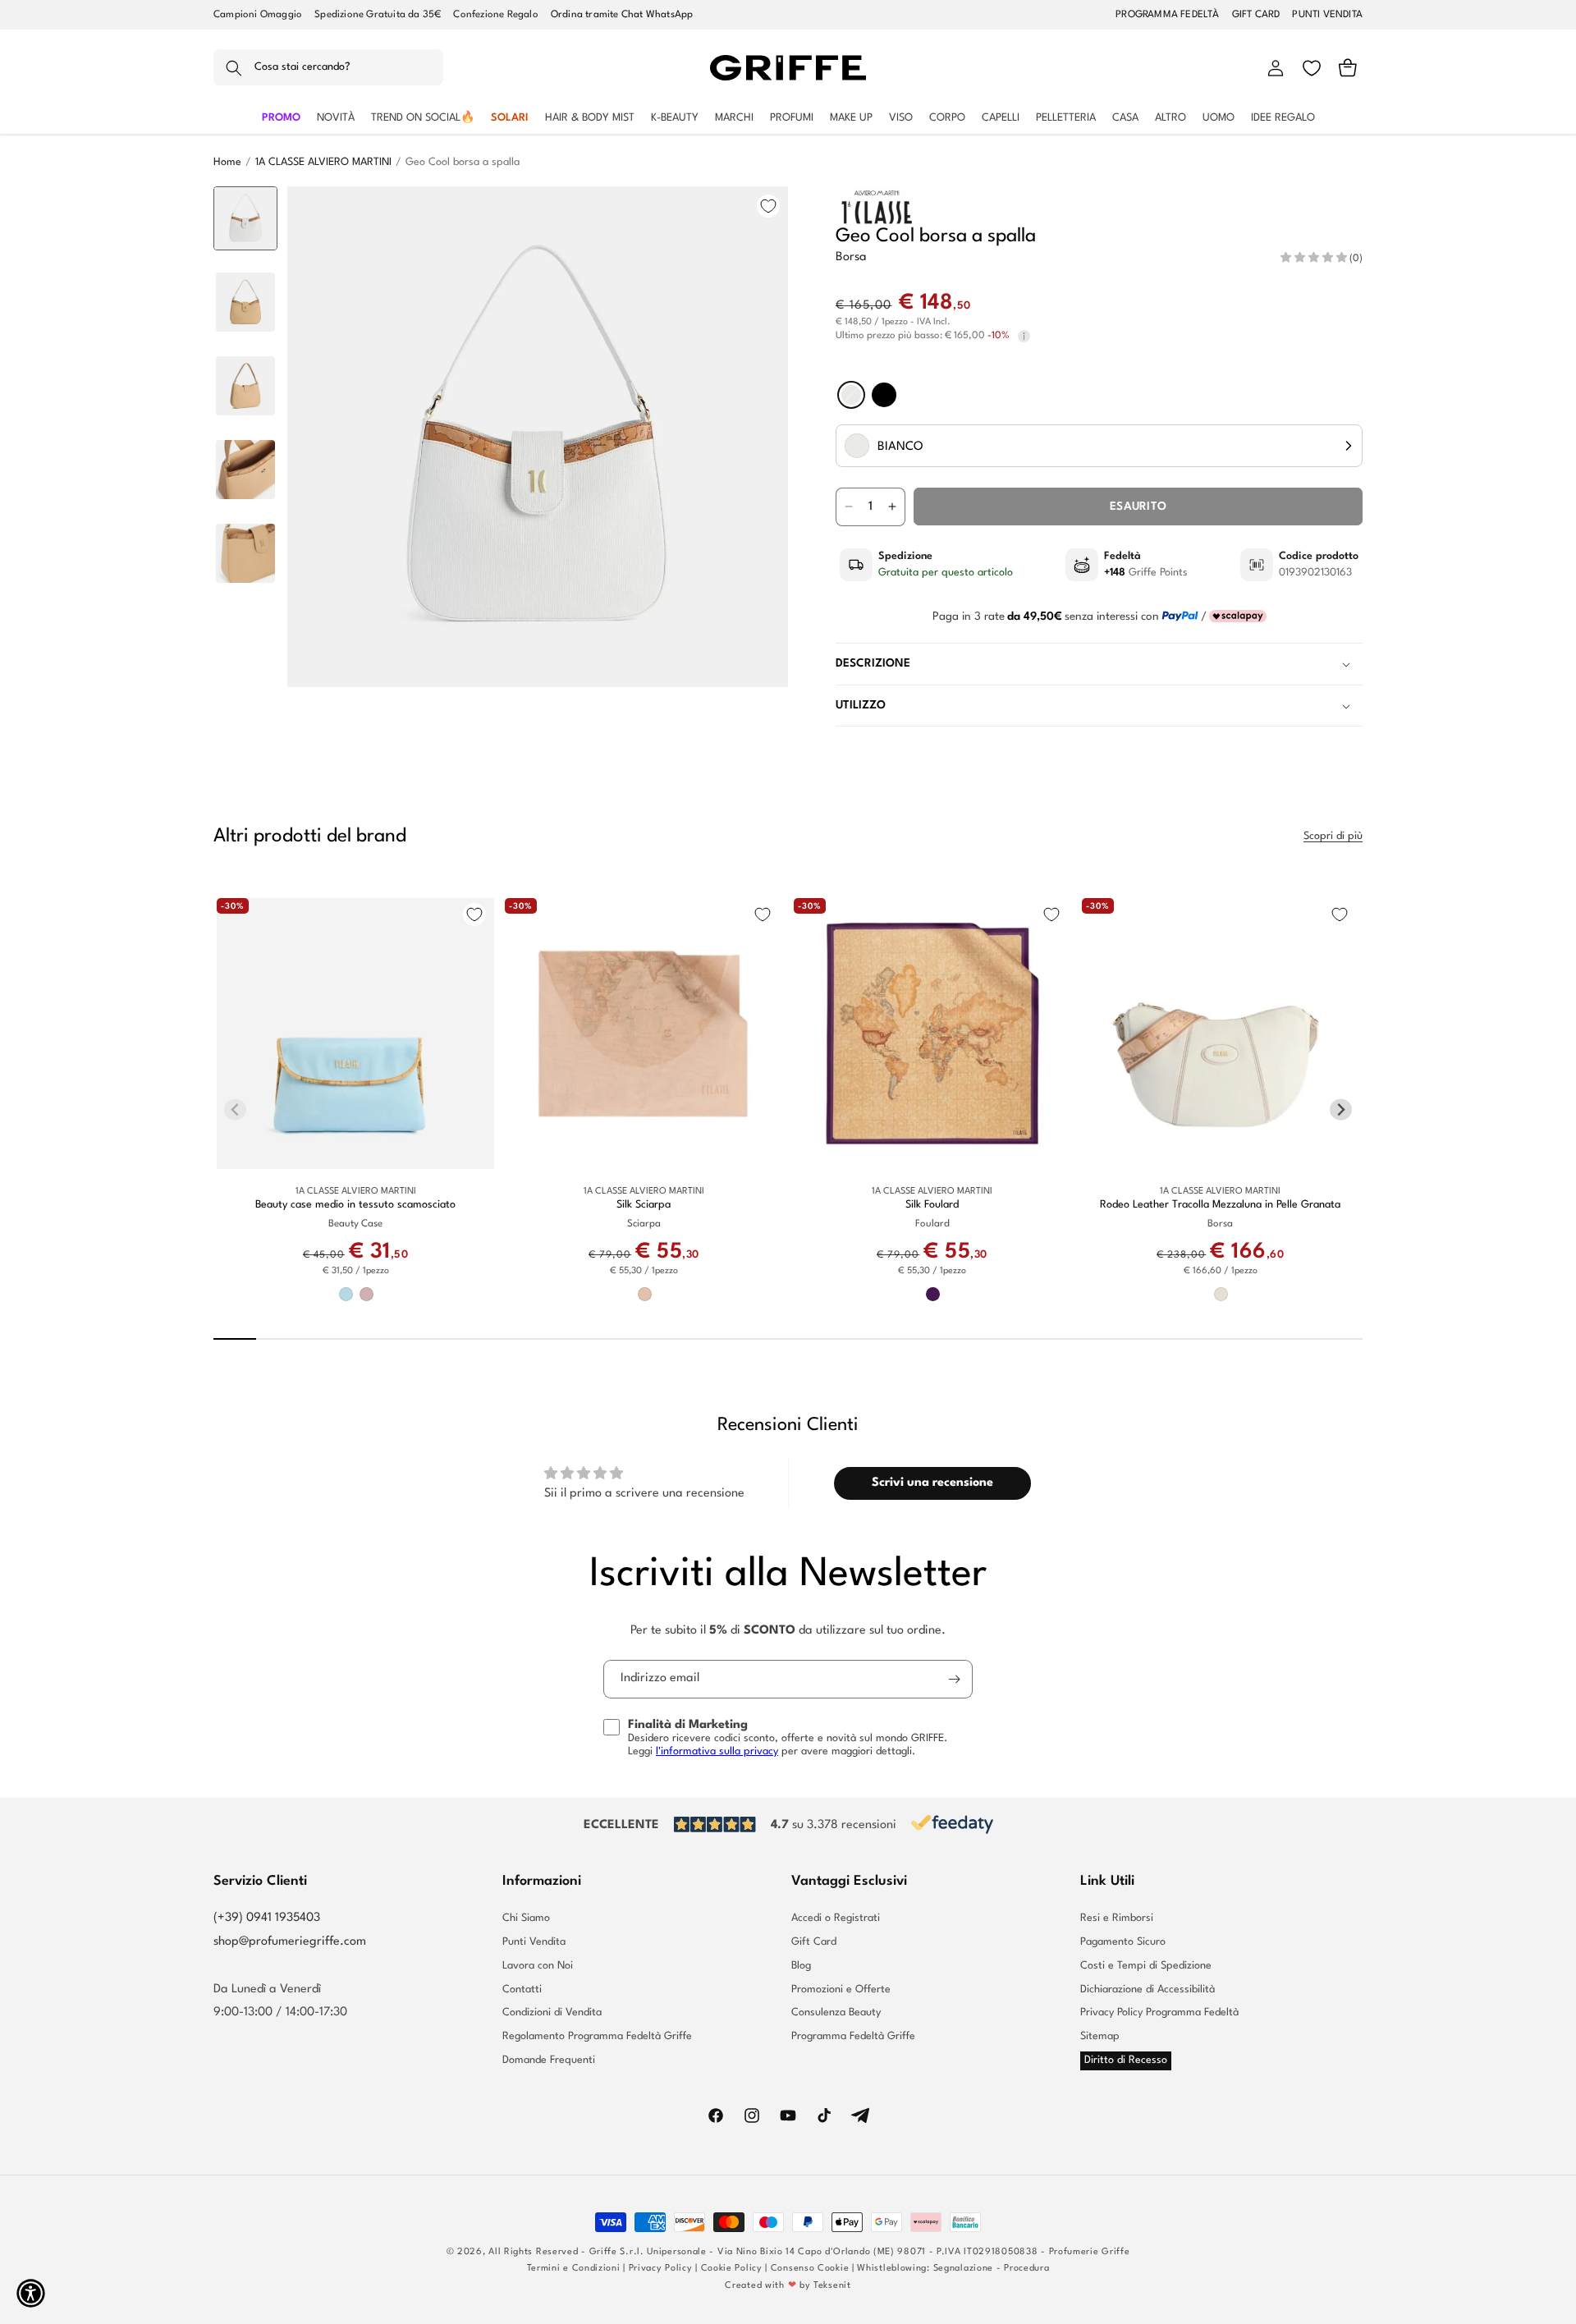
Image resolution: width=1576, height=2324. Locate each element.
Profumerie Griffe (1090, 2252)
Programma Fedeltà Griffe (853, 2036)
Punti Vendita (534, 1942)
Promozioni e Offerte (841, 1989)
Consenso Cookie (810, 2269)
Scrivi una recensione (932, 1483)
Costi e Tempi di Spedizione (1146, 1966)
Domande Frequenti (549, 2060)
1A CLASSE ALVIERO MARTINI (323, 162)
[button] (328, 68)
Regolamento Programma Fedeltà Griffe (597, 2036)
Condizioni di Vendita (552, 2012)
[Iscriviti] (954, 1679)
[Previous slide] (246, 211)
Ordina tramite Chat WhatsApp (622, 15)
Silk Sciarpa (644, 1205)
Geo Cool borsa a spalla (463, 162)
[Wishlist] (1312, 68)
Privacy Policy (661, 2269)
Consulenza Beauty (836, 2012)
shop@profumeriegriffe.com (290, 1942)
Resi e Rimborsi (1117, 1918)
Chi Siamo (526, 1918)
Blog (801, 1966)
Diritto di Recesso (1126, 2060)
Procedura (1026, 2269)
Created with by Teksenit (788, 2286)
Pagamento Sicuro (1123, 1942)
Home (227, 162)
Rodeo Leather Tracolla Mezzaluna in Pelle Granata (1220, 1205)
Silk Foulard (932, 1205)
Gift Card (814, 1942)
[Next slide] (246, 662)
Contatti (522, 1989)
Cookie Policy (732, 2269)
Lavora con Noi (538, 1966)
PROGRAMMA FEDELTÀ (1167, 15)
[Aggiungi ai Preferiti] (768, 206)
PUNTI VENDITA (1327, 15)
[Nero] (884, 395)
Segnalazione (963, 2269)
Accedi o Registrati (836, 1918)
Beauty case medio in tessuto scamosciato (355, 1205)
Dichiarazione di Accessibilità (1148, 1989)
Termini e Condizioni (574, 2269)
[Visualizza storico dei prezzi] (1024, 336)
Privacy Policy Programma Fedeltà (1159, 2012)
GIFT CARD (1256, 15)
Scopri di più (1333, 836)
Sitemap (1100, 2036)
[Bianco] (851, 395)
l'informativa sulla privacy (717, 1751)
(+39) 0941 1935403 (267, 1918)
